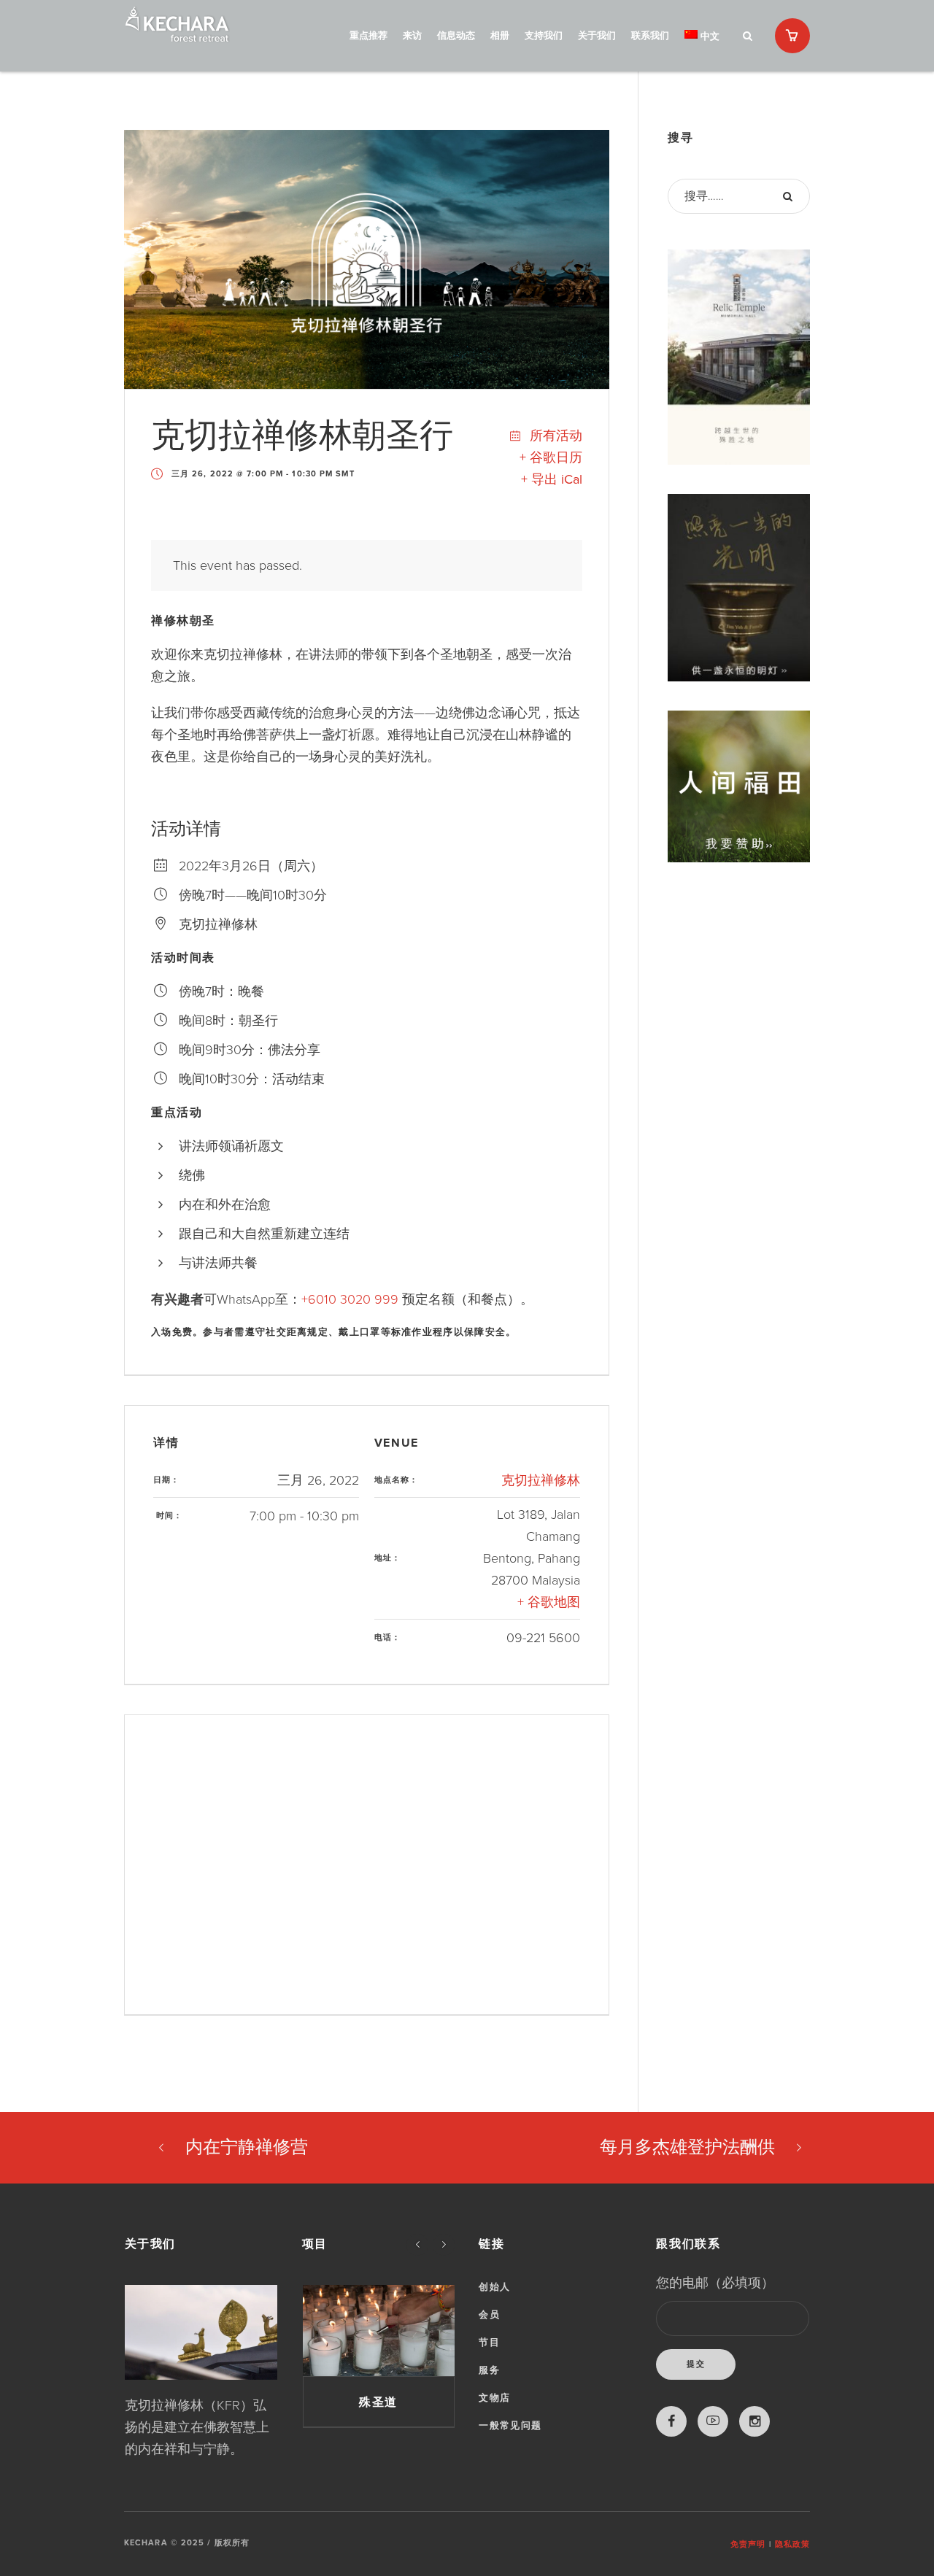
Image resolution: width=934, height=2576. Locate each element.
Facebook (671, 2421)
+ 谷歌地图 (549, 1602)
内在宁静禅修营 (247, 2147)
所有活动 (554, 436)
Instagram (754, 2421)
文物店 (494, 2398)
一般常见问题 (510, 2426)
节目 (489, 2343)
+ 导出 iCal (552, 479)
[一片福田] (379, 2331)
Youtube (713, 2421)
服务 (489, 2370)
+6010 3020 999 (350, 1299)
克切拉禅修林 (541, 1480)
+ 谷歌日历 (551, 457)
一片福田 (379, 2402)
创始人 (494, 2287)
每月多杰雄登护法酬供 (687, 2147)
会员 (489, 2315)
